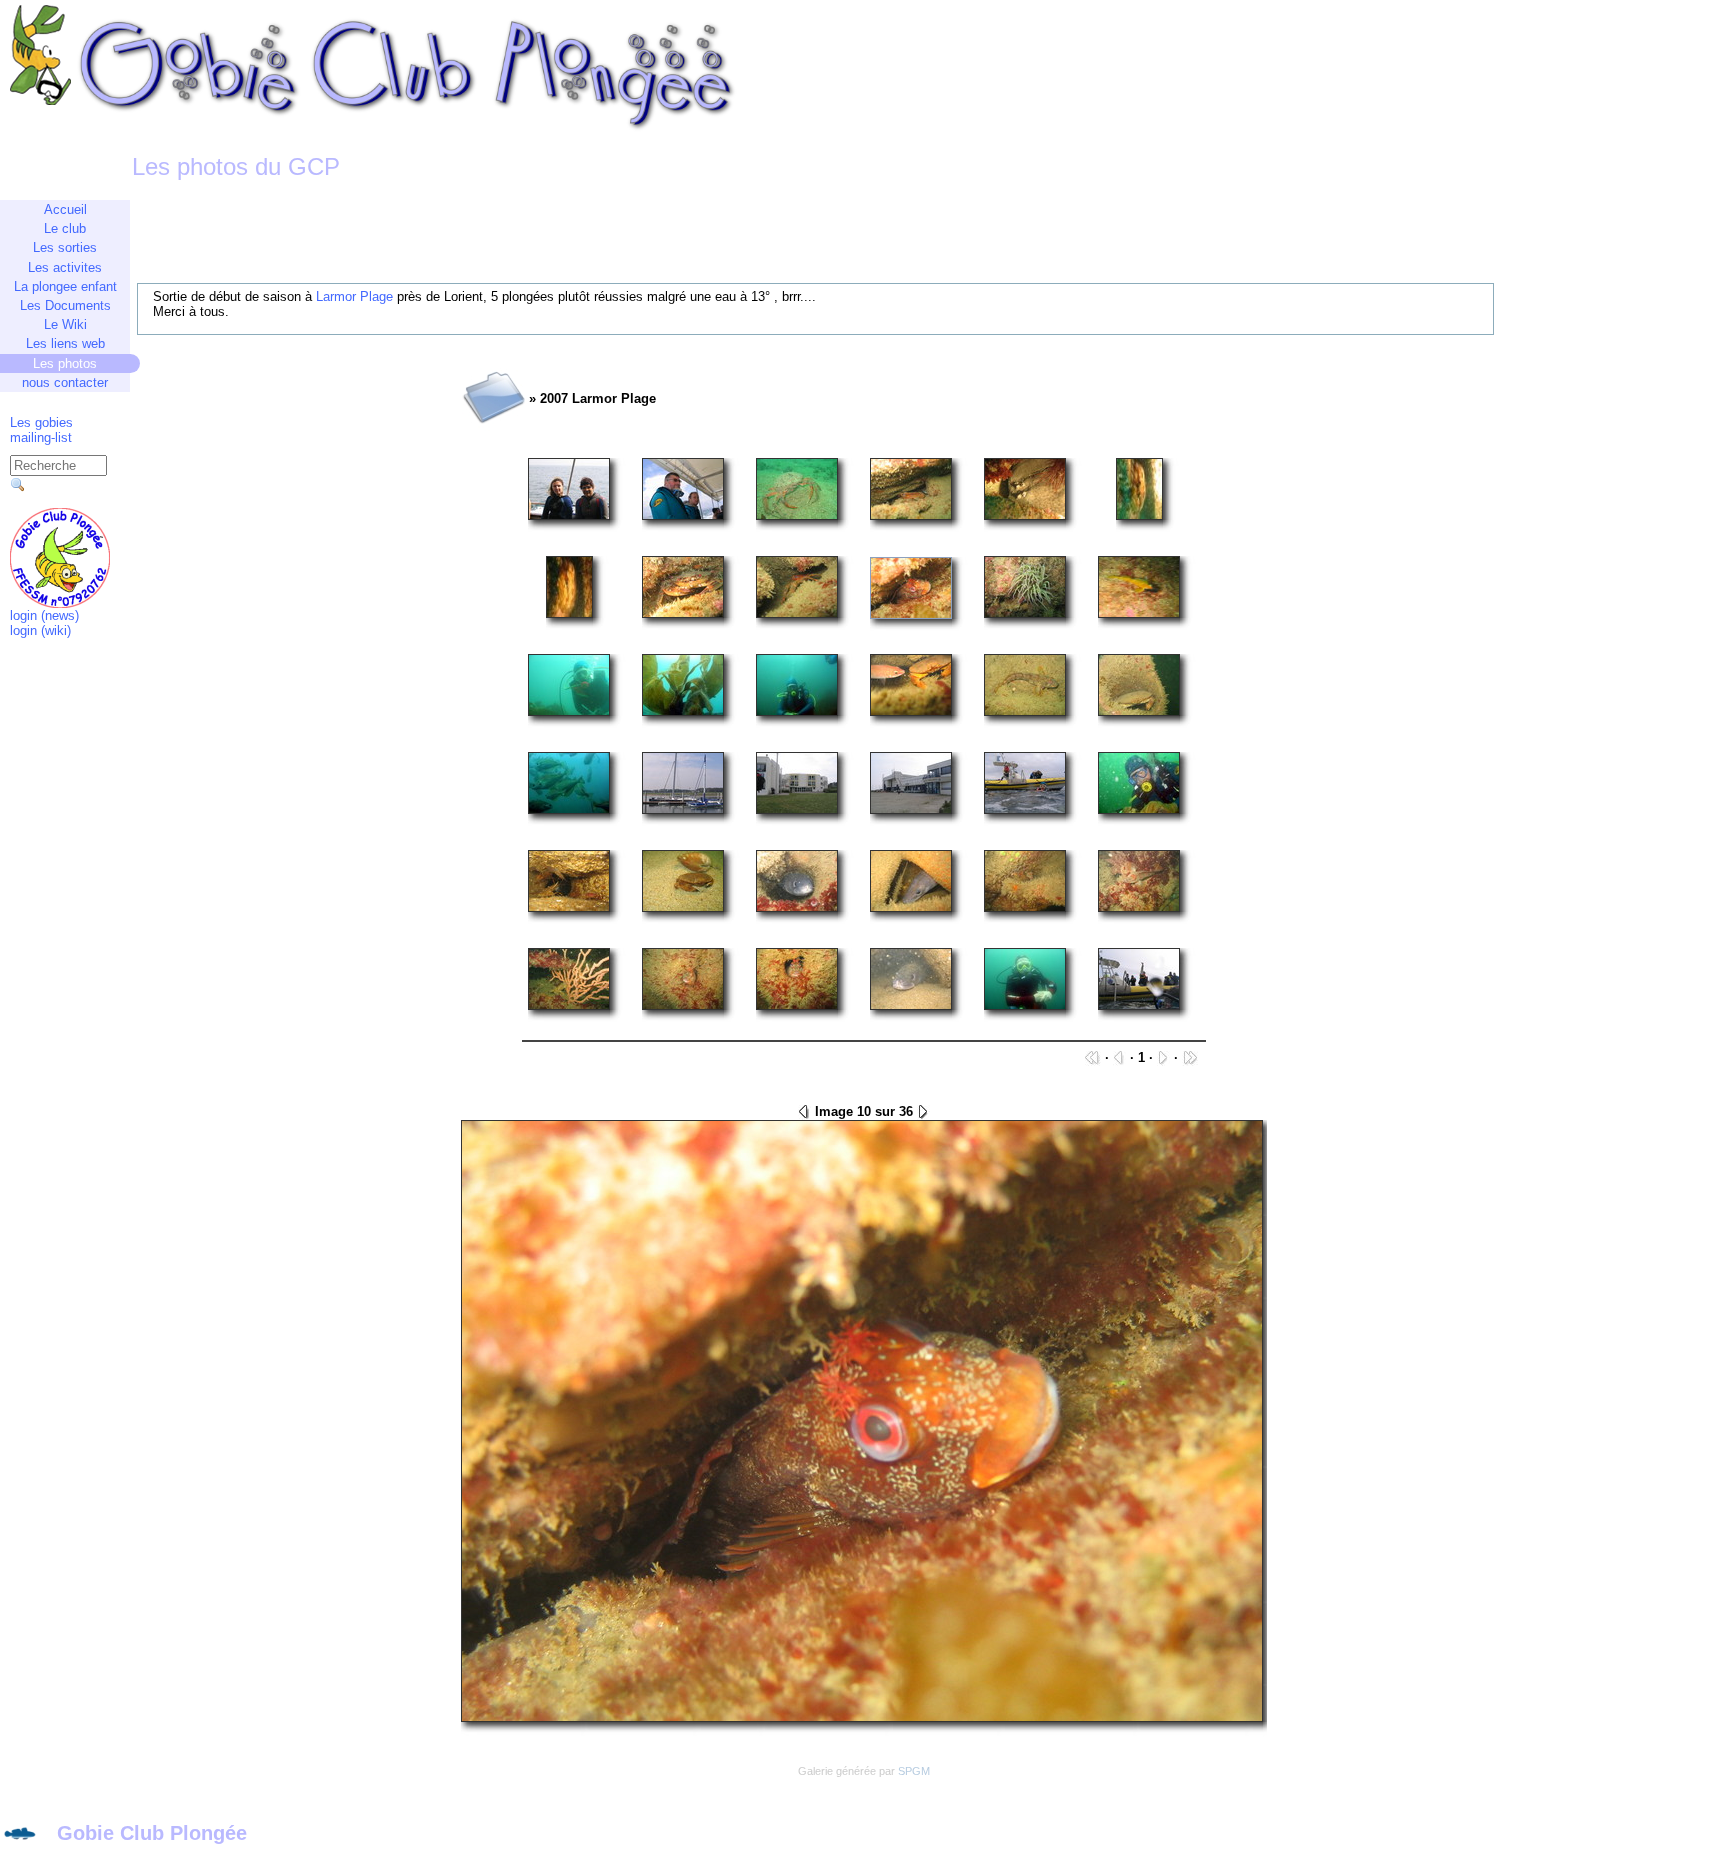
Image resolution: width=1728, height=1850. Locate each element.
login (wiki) (40, 630)
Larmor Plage (354, 296)
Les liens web (65, 343)
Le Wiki (65, 324)
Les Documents (65, 305)
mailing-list (41, 437)
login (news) (44, 615)
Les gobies (41, 422)
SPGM (914, 1771)
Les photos (65, 363)
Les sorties (65, 247)
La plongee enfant (65, 286)
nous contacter (65, 382)
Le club (65, 228)
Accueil (65, 209)
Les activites (65, 267)
